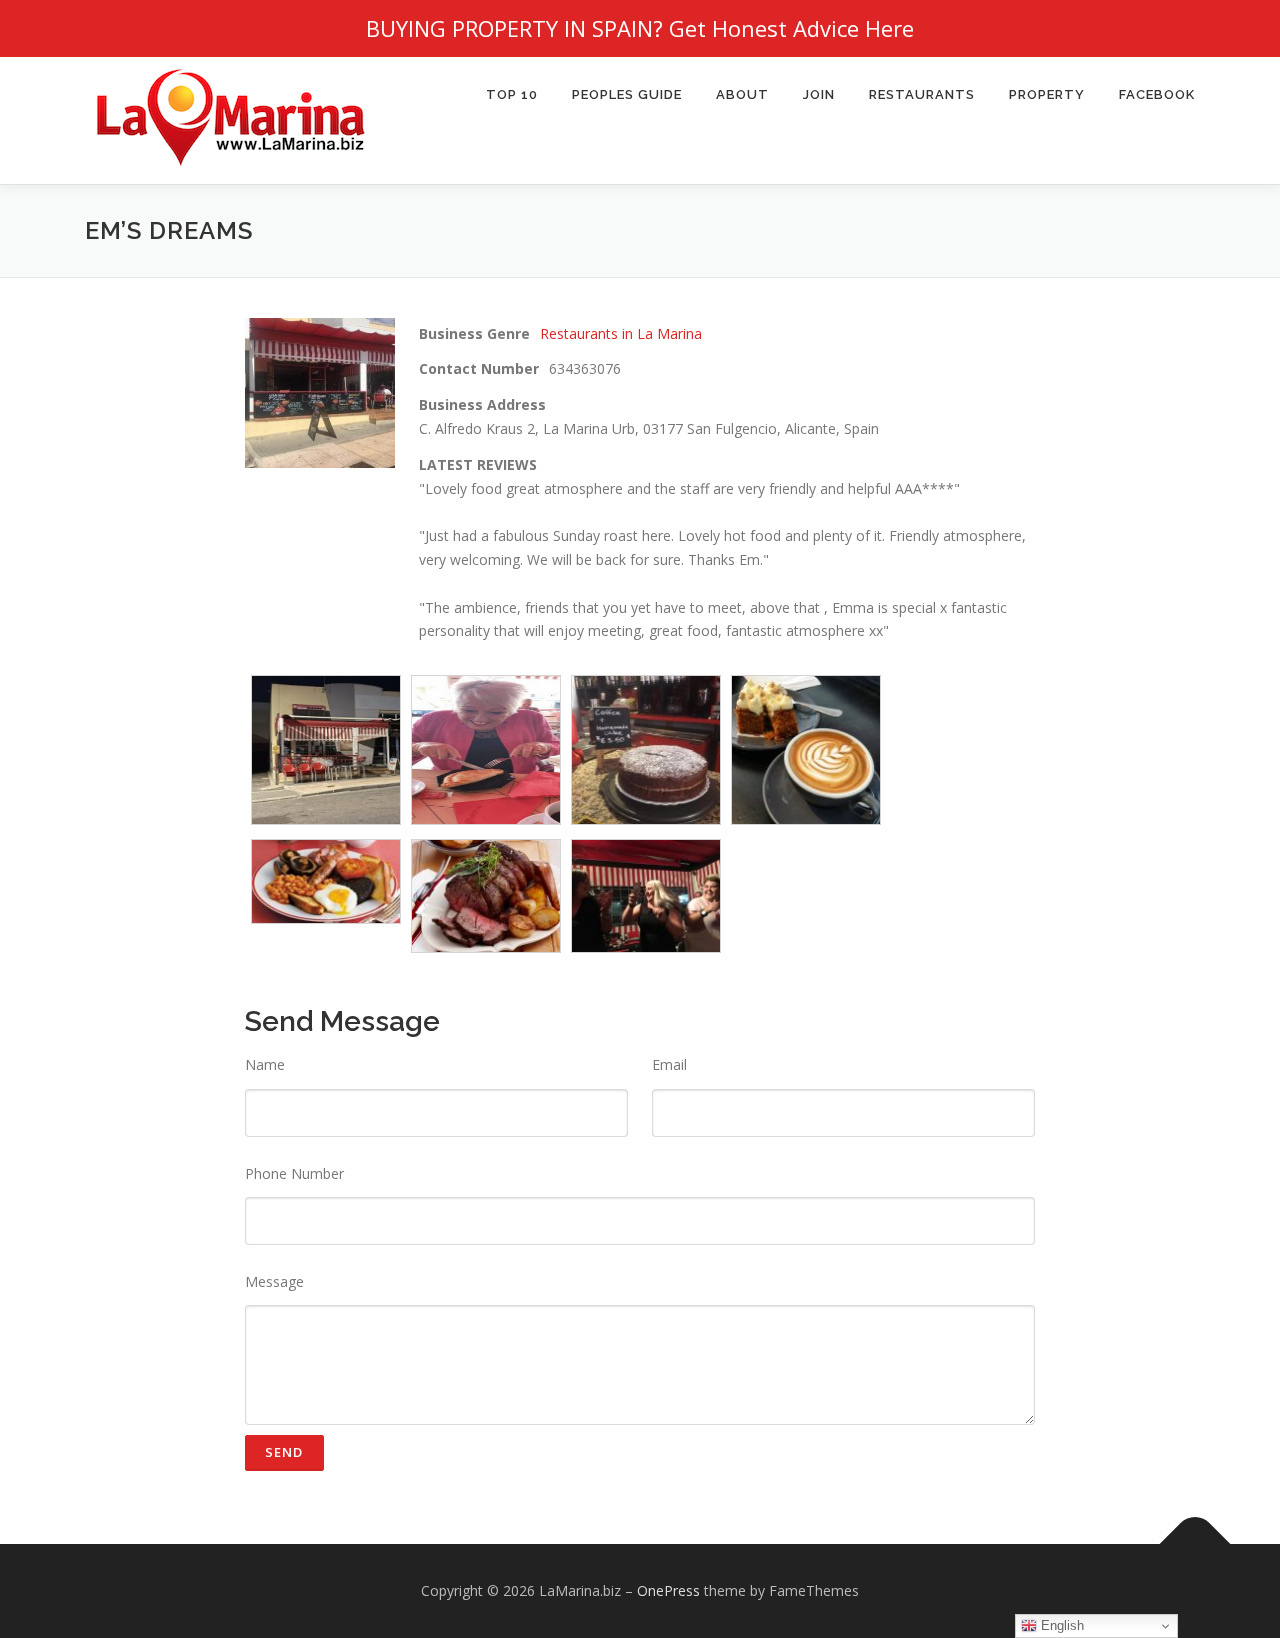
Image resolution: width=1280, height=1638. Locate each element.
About (742, 94)
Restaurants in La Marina (621, 333)
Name (265, 1064)
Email (669, 1064)
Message (274, 1281)
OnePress (668, 1590)
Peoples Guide (627, 94)
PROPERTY (1047, 94)
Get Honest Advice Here (791, 28)
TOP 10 (512, 94)
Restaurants (922, 94)
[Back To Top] (1195, 1544)
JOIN (819, 94)
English (1060, 1625)
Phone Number (294, 1173)
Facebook (1157, 94)
